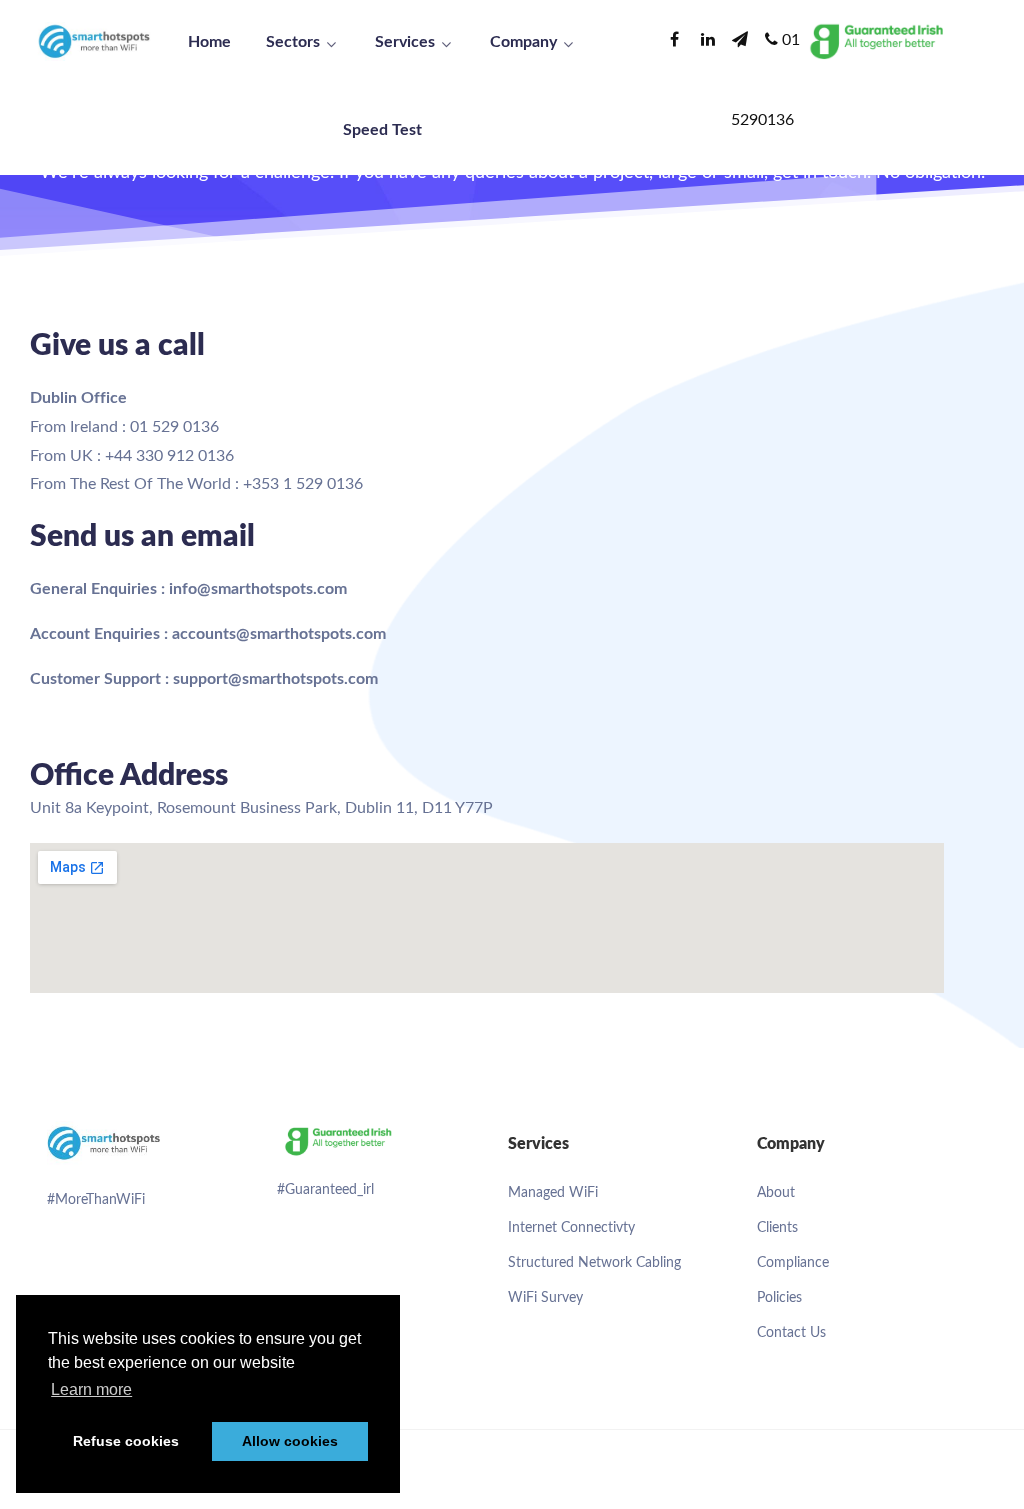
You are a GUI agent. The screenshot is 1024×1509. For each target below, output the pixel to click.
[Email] (742, 40)
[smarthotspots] (94, 40)
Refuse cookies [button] (126, 1441)
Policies (779, 1298)
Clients (777, 1228)
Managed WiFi (553, 1193)
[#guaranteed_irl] (337, 1140)
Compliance (793, 1263)
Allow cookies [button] (290, 1441)
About (776, 1193)
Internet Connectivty (571, 1228)
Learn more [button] (91, 1389)
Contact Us (791, 1333)
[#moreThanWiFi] (107, 1145)
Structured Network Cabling (594, 1263)
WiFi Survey (545, 1298)
